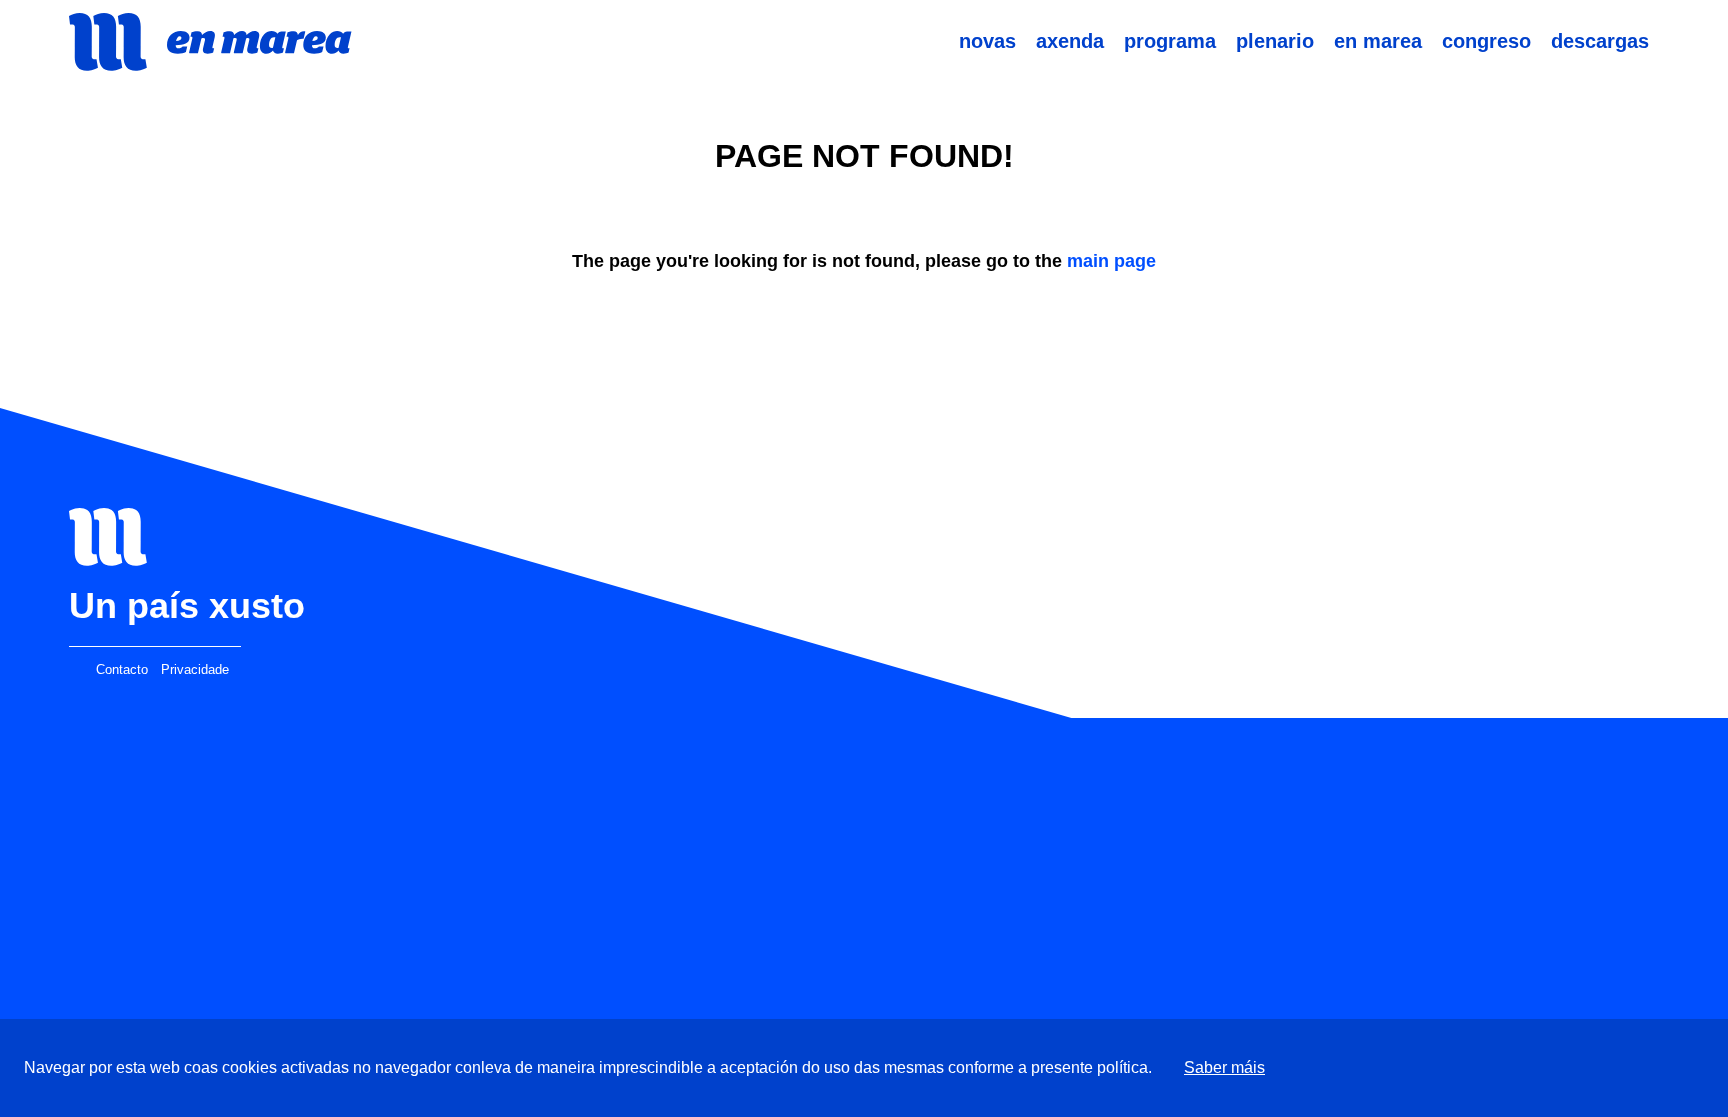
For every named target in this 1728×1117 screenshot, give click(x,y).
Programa (1170, 41)
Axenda (1070, 41)
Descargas (1600, 41)
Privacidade (195, 670)
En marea (1378, 41)
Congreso (1486, 41)
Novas (987, 41)
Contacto (122, 670)
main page (1111, 261)
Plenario (1275, 41)
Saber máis (1224, 1067)
